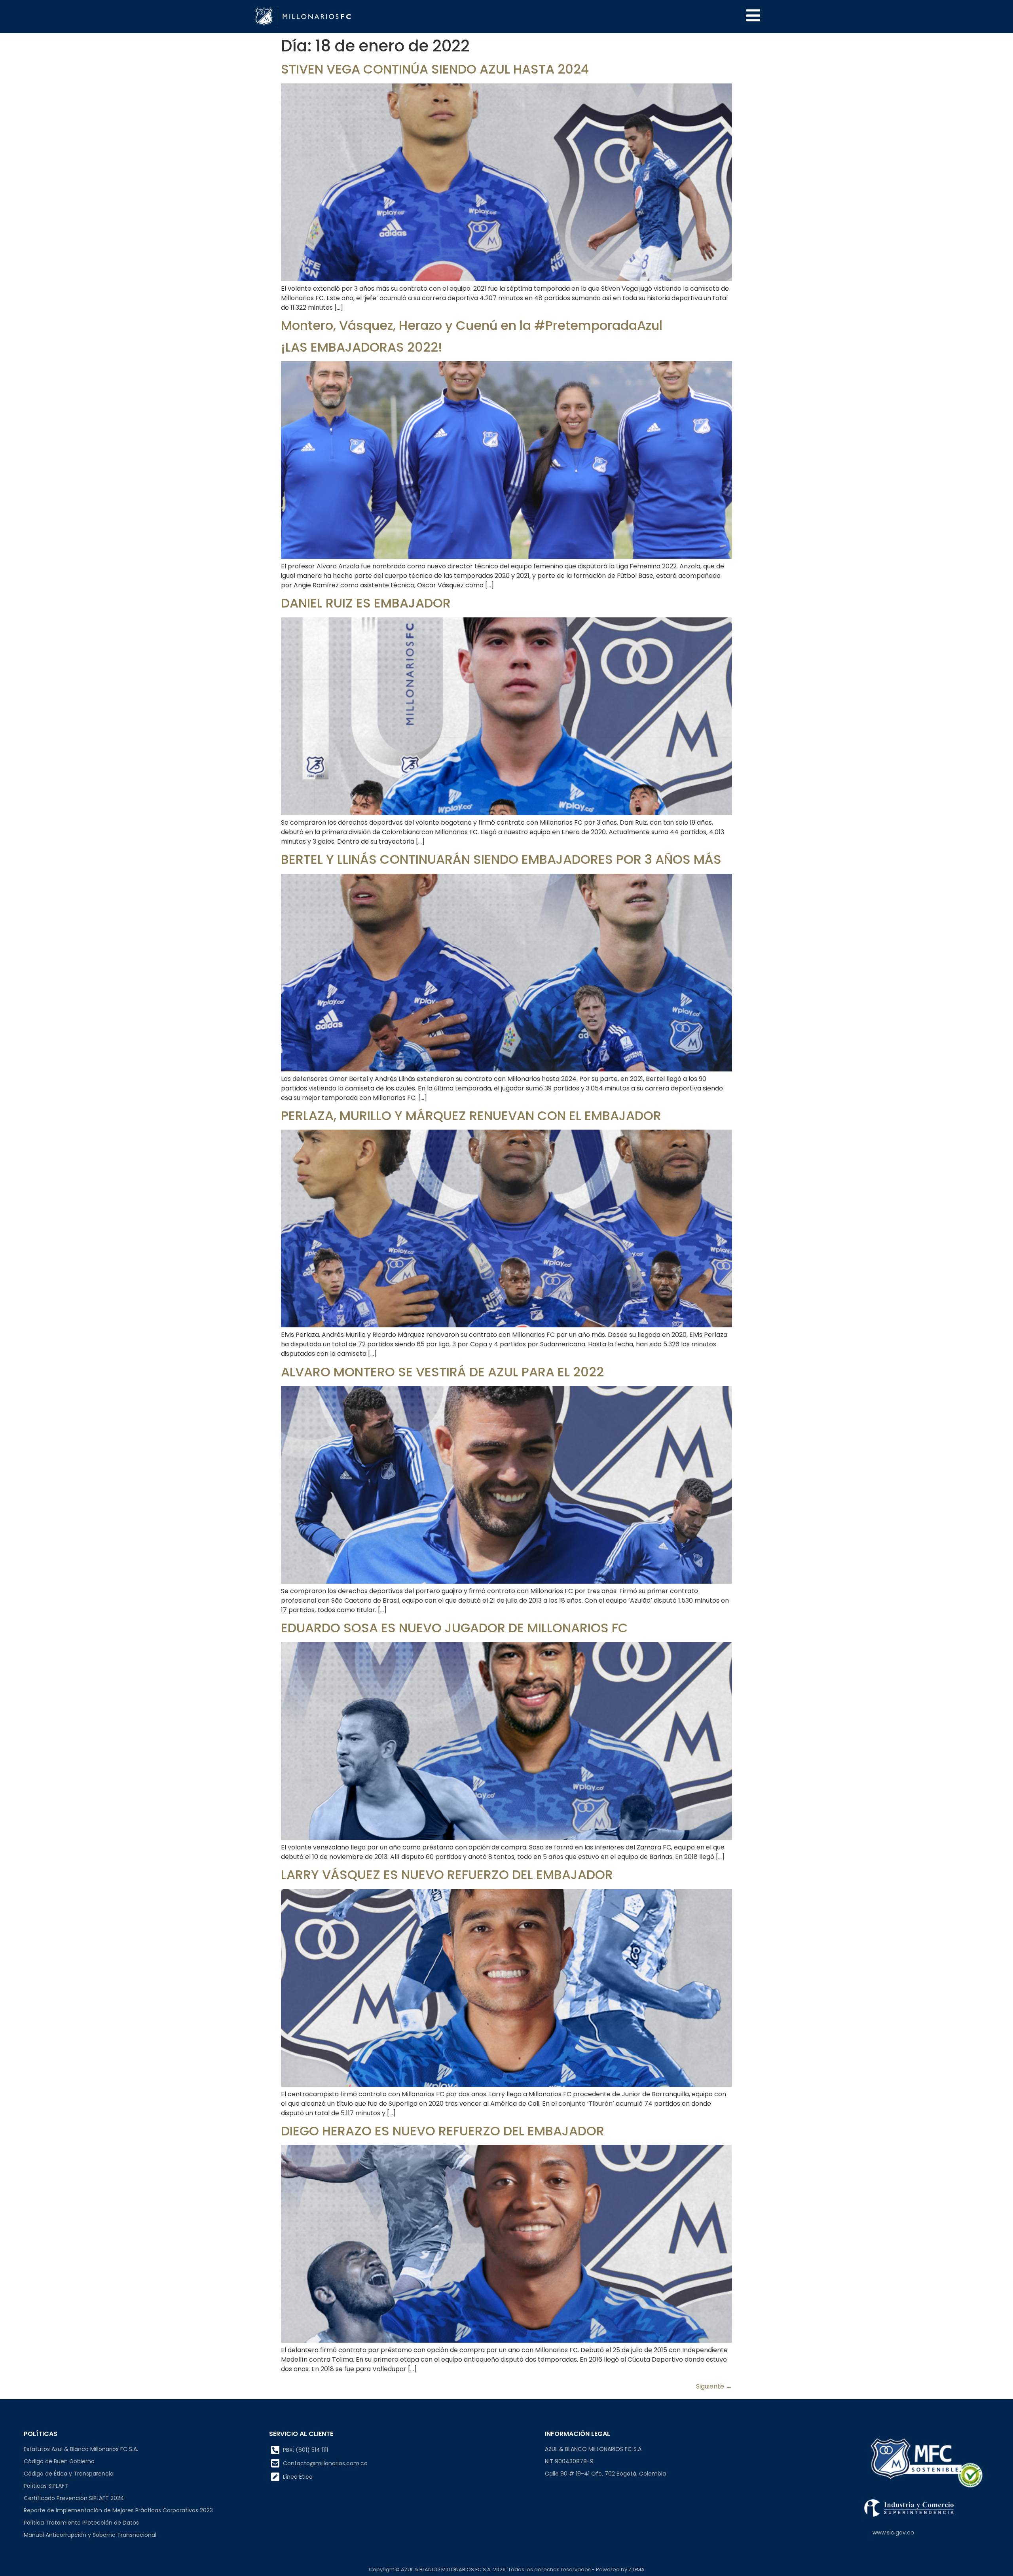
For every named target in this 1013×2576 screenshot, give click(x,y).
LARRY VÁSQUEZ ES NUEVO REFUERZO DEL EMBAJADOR (447, 1875)
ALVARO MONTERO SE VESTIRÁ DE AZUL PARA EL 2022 (442, 1372)
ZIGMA (636, 2569)
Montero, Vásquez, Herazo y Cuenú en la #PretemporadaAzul (472, 325)
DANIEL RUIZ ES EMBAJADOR (366, 603)
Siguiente (714, 2386)
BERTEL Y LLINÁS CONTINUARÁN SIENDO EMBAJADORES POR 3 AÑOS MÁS (501, 859)
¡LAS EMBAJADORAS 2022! (362, 347)
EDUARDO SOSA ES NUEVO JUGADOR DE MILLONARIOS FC (454, 1628)
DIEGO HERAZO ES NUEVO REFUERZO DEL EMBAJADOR (443, 2131)
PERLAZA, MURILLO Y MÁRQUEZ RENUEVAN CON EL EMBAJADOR (471, 1116)
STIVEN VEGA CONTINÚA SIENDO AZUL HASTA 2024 (435, 69)
